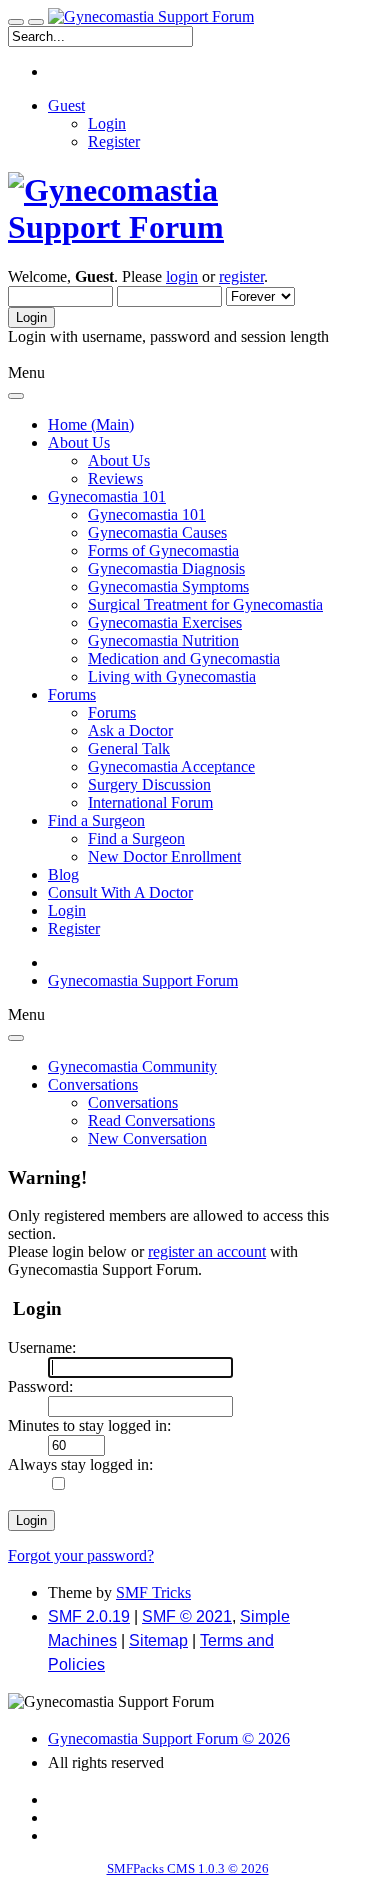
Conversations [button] (93, 1084)
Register (114, 141)
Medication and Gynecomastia (184, 658)
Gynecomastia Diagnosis (166, 568)
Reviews (115, 478)
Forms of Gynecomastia (163, 550)
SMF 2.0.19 (89, 1616)
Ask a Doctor (130, 730)
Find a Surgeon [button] (96, 820)
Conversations (133, 1102)
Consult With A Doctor (120, 892)
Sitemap (158, 1640)
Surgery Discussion (149, 784)
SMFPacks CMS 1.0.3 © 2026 (188, 1868)
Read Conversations (151, 1120)
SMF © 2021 (187, 1616)
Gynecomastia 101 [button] (107, 496)
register (241, 276)
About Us (119, 460)
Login (107, 123)
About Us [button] (79, 442)
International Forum (150, 802)
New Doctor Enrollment (164, 856)
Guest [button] (66, 105)
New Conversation (147, 1138)
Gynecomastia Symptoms (168, 586)
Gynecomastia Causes (157, 532)
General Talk (129, 748)
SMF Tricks (153, 1592)
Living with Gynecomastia (172, 676)
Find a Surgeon (136, 838)
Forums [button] (72, 694)
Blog (63, 874)
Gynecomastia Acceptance (171, 766)
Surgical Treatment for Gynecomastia (205, 604)
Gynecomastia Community (132, 1066)
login (182, 276)
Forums (112, 712)
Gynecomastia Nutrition (163, 640)
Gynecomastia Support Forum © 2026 (169, 1738)
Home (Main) (91, 424)
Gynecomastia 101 (147, 514)
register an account (207, 1251)
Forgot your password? (81, 1555)
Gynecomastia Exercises (165, 622)
